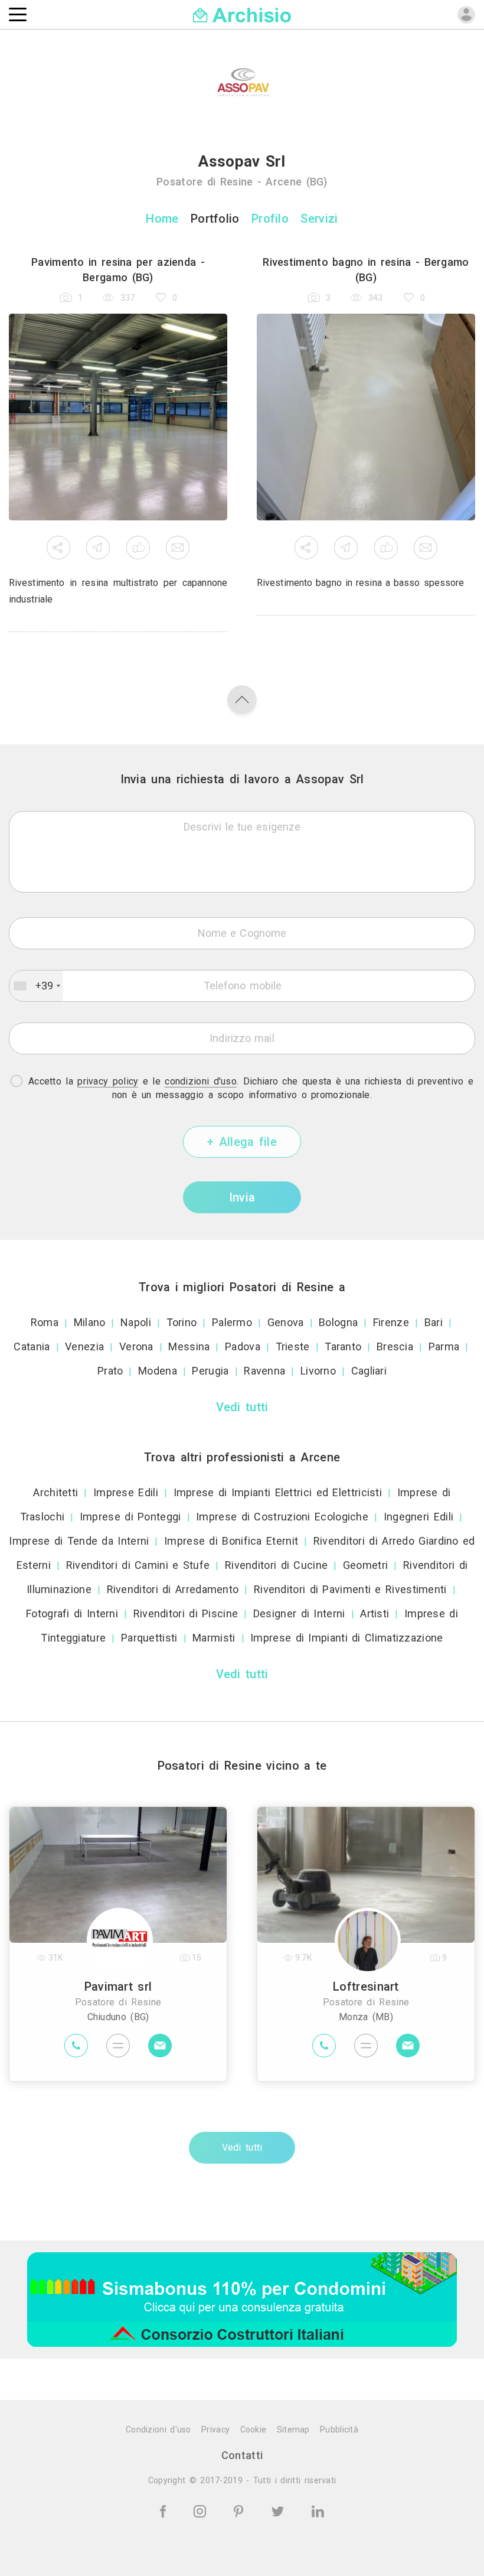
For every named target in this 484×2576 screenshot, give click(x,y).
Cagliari (369, 1371)
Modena (158, 1371)
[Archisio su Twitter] (280, 2510)
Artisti (375, 1613)
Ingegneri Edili (419, 1517)
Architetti (55, 1492)
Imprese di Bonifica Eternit (231, 1541)
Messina (189, 1346)
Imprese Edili (126, 1492)
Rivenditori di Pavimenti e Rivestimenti (350, 1589)
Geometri (365, 1565)
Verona (136, 1346)
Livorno (318, 1371)
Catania (32, 1346)
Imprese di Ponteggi (130, 1517)
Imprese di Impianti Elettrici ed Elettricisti (278, 1492)
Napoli (136, 1322)
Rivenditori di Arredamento (173, 1589)
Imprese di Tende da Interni (79, 1541)
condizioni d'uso (201, 1081)
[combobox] (36, 986)
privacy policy (108, 1081)
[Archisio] (242, 14)
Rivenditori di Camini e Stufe (138, 1565)
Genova (286, 1322)
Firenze (391, 1322)
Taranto (343, 1346)
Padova (243, 1346)
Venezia (84, 1346)
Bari (434, 1322)
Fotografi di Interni (72, 1613)
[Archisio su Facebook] (165, 2510)
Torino (182, 1322)
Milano (90, 1322)
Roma (45, 1322)
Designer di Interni (299, 1613)
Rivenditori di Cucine (276, 1565)
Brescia (395, 1346)
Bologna (338, 1322)
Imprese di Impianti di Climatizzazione (346, 1638)
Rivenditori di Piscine (186, 1613)
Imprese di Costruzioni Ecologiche (282, 1517)
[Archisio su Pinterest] (241, 2510)
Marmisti (214, 1638)
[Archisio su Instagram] (202, 2510)
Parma (444, 1346)
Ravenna (264, 1371)
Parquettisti (149, 1638)
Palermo (232, 1322)
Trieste (293, 1346)
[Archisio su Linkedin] (318, 2510)
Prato (110, 1371)
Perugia (210, 1371)
